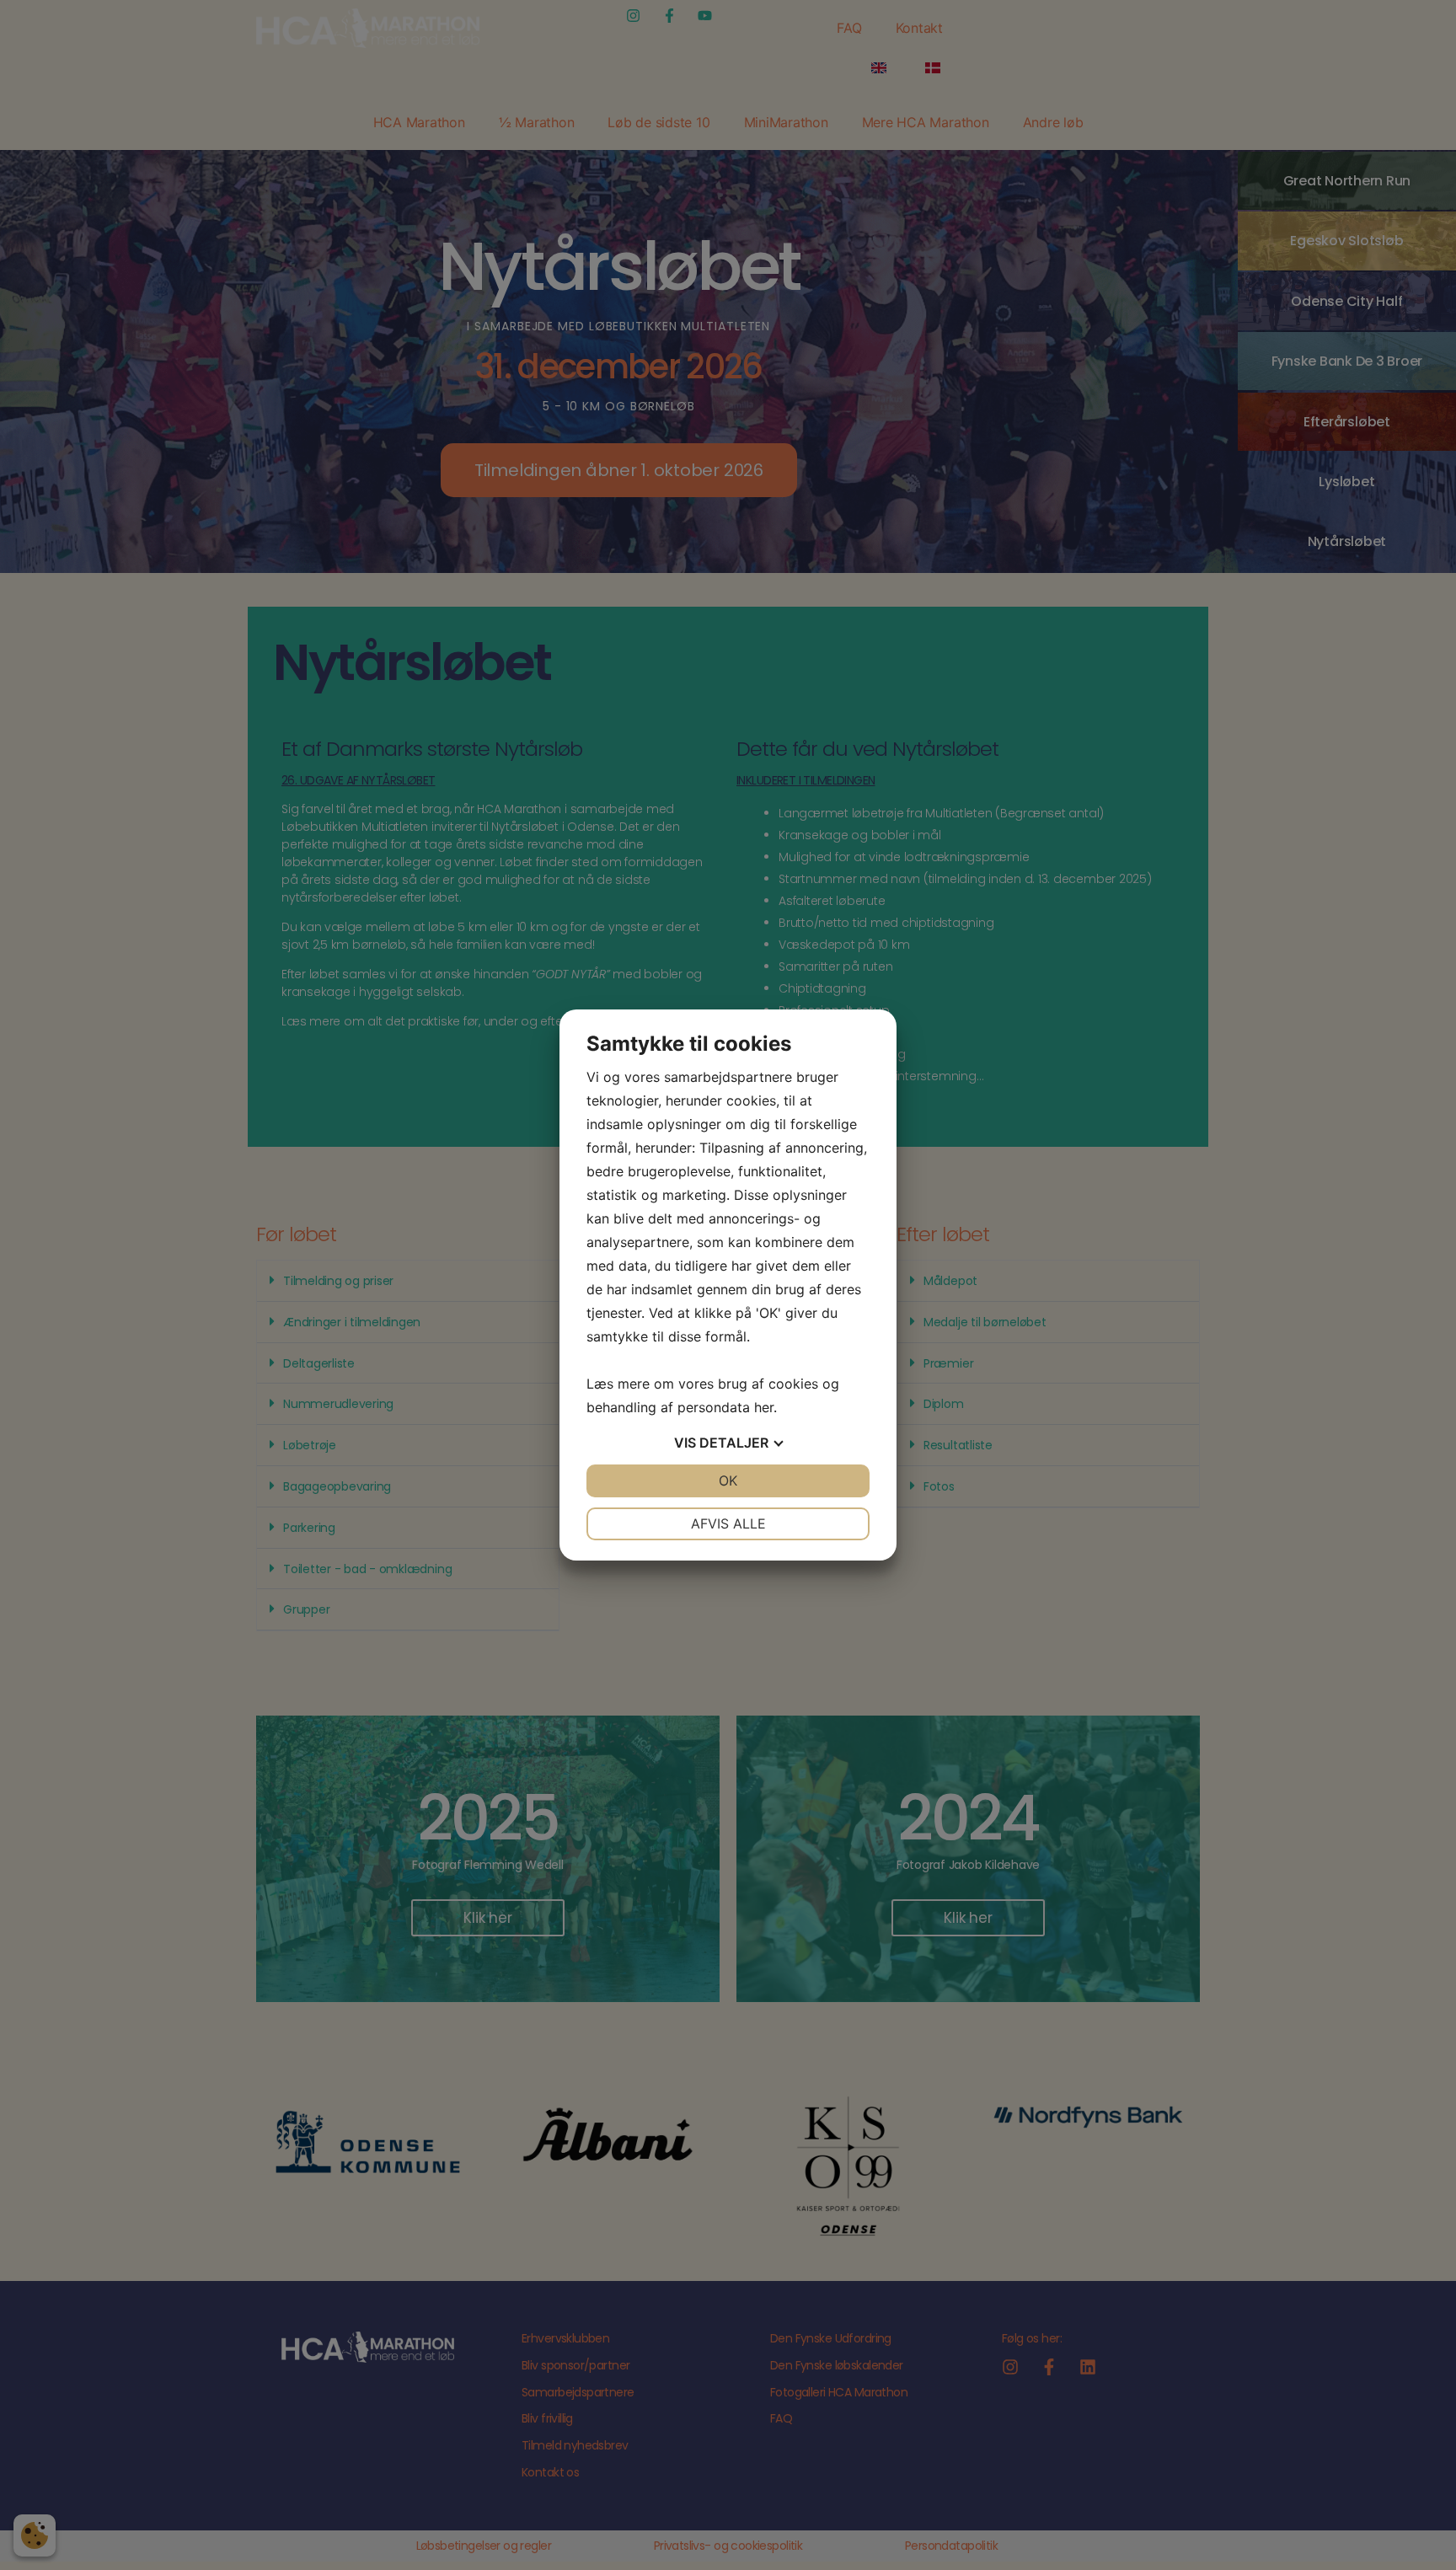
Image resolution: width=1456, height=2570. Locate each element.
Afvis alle (728, 1523)
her (764, 1407)
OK (728, 1480)
